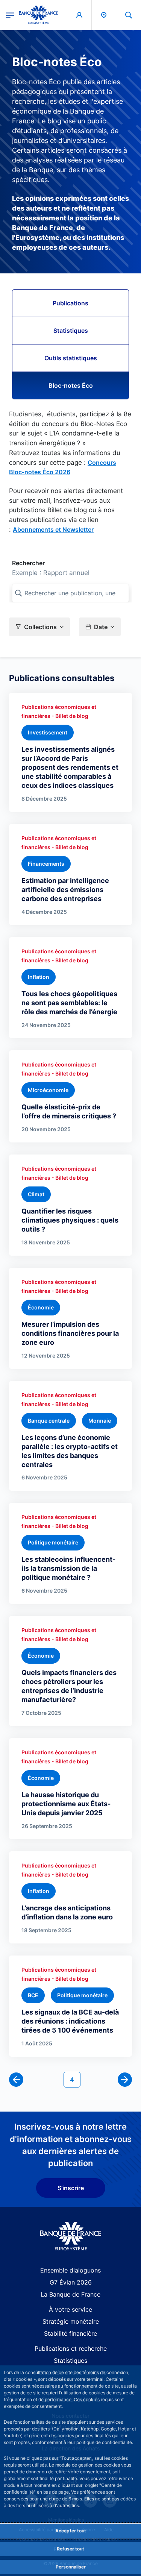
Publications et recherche (71, 2348)
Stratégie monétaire (71, 2321)
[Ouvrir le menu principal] (10, 15)
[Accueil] (70, 2236)
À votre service (70, 2309)
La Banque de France (70, 2294)
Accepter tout (71, 2531)
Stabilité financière (70, 2333)
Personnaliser (71, 2567)
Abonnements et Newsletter (53, 529)
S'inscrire (71, 2188)
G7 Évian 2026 (71, 2282)
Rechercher (28, 563)
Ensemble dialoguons (70, 2270)
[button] (129, 15)
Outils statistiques (71, 358)
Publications (70, 303)
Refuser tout (70, 2549)
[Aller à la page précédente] (16, 2080)
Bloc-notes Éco (71, 385)
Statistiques (71, 331)
